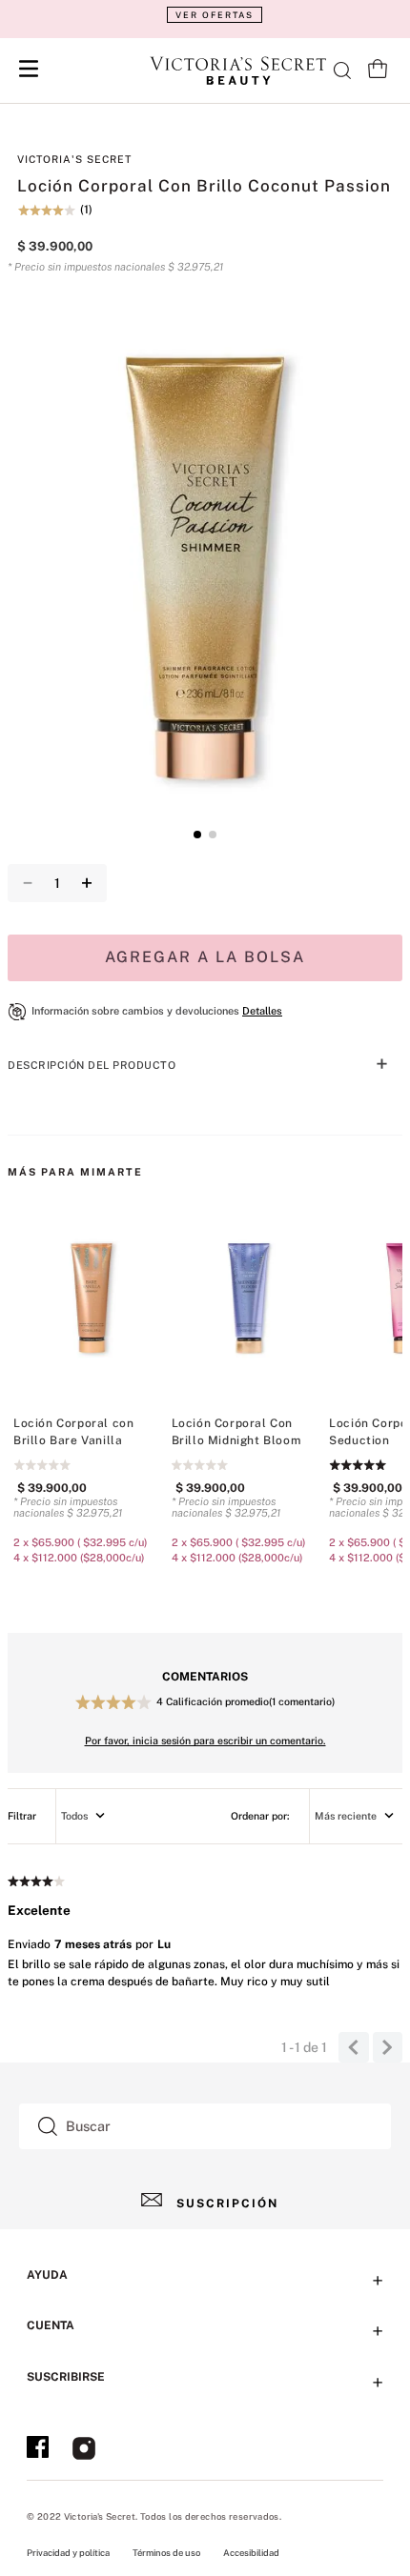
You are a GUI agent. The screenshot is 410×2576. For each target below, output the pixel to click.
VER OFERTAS (215, 15)
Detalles (262, 1011)
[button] (205, 15)
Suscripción (227, 2204)
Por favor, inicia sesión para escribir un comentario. (205, 1741)
